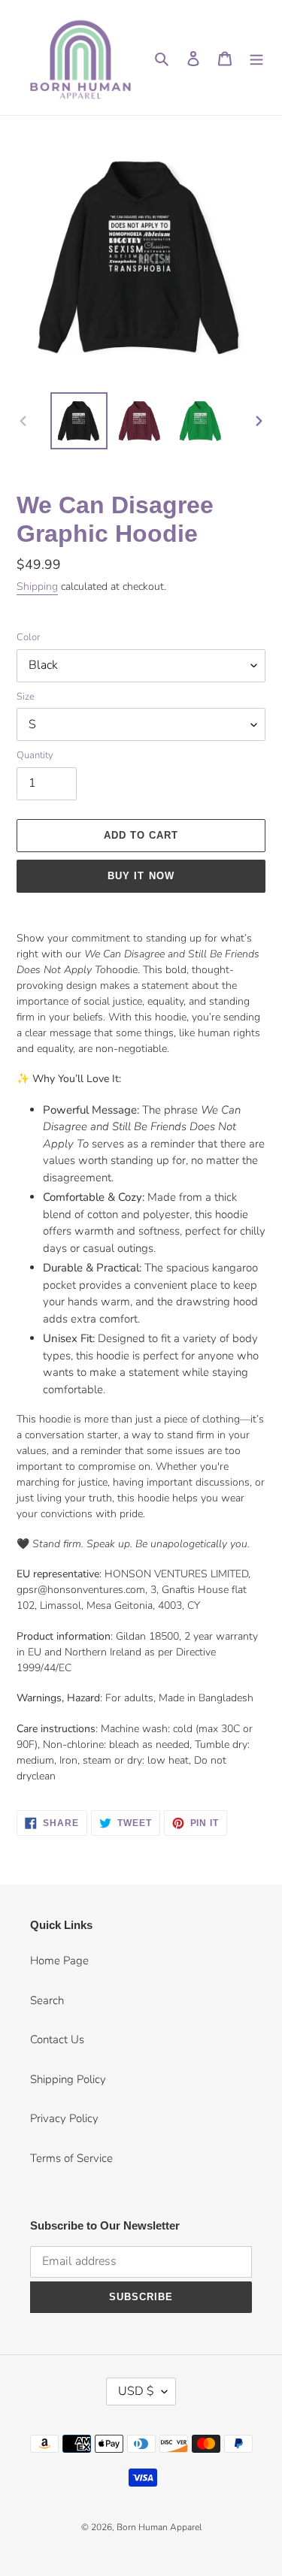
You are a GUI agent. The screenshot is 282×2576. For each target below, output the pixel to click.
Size (26, 697)
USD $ (136, 2391)
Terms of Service (71, 2158)
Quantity (35, 755)
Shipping (37, 587)
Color (28, 637)
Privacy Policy (64, 2118)
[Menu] (256, 57)
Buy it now (141, 876)
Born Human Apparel (159, 2527)
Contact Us (57, 2039)
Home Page (59, 1961)
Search (47, 2000)
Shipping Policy (68, 2079)
